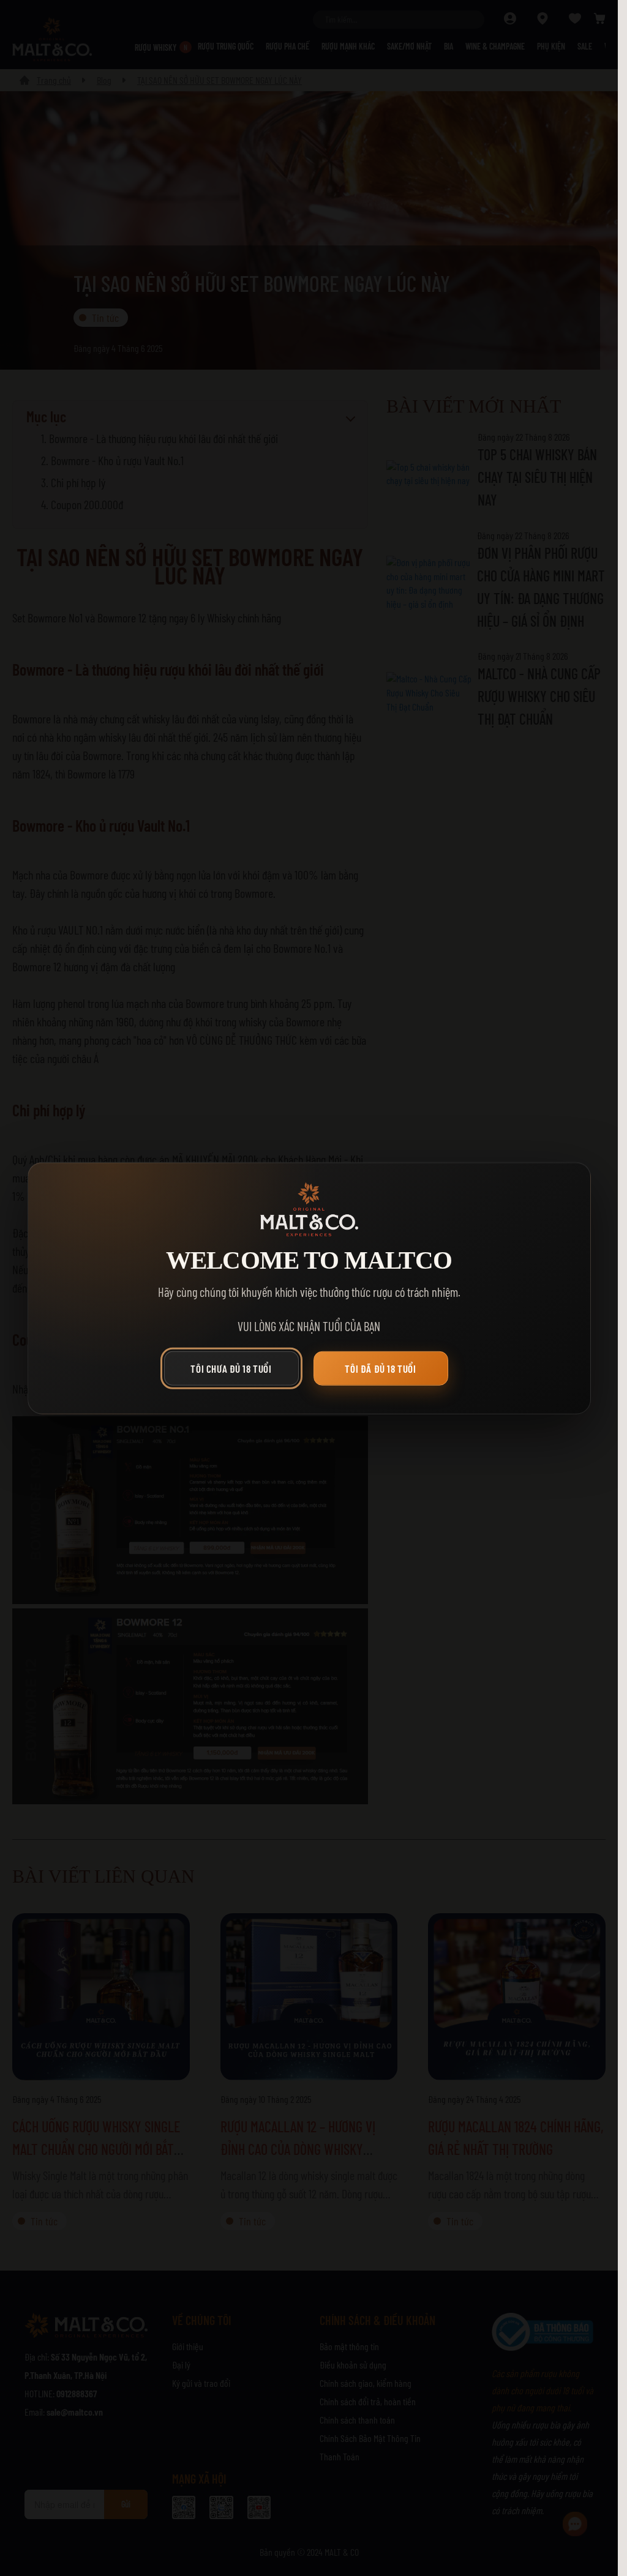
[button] (235, 1372)
